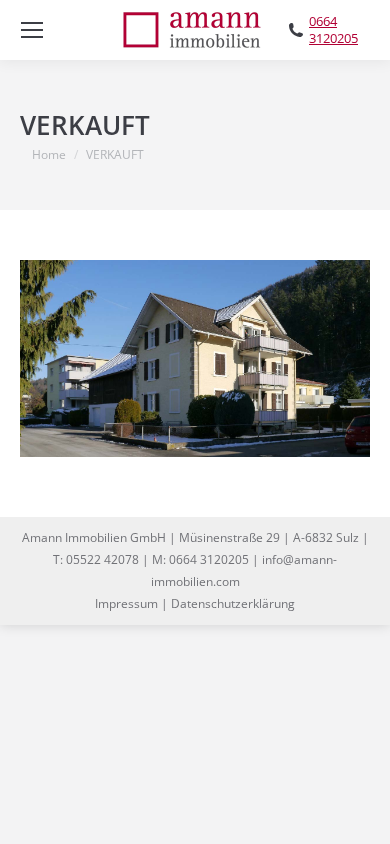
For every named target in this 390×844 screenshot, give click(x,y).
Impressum (126, 603)
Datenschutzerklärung (233, 603)
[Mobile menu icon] (32, 30)
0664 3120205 (333, 30)
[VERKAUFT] (195, 358)
